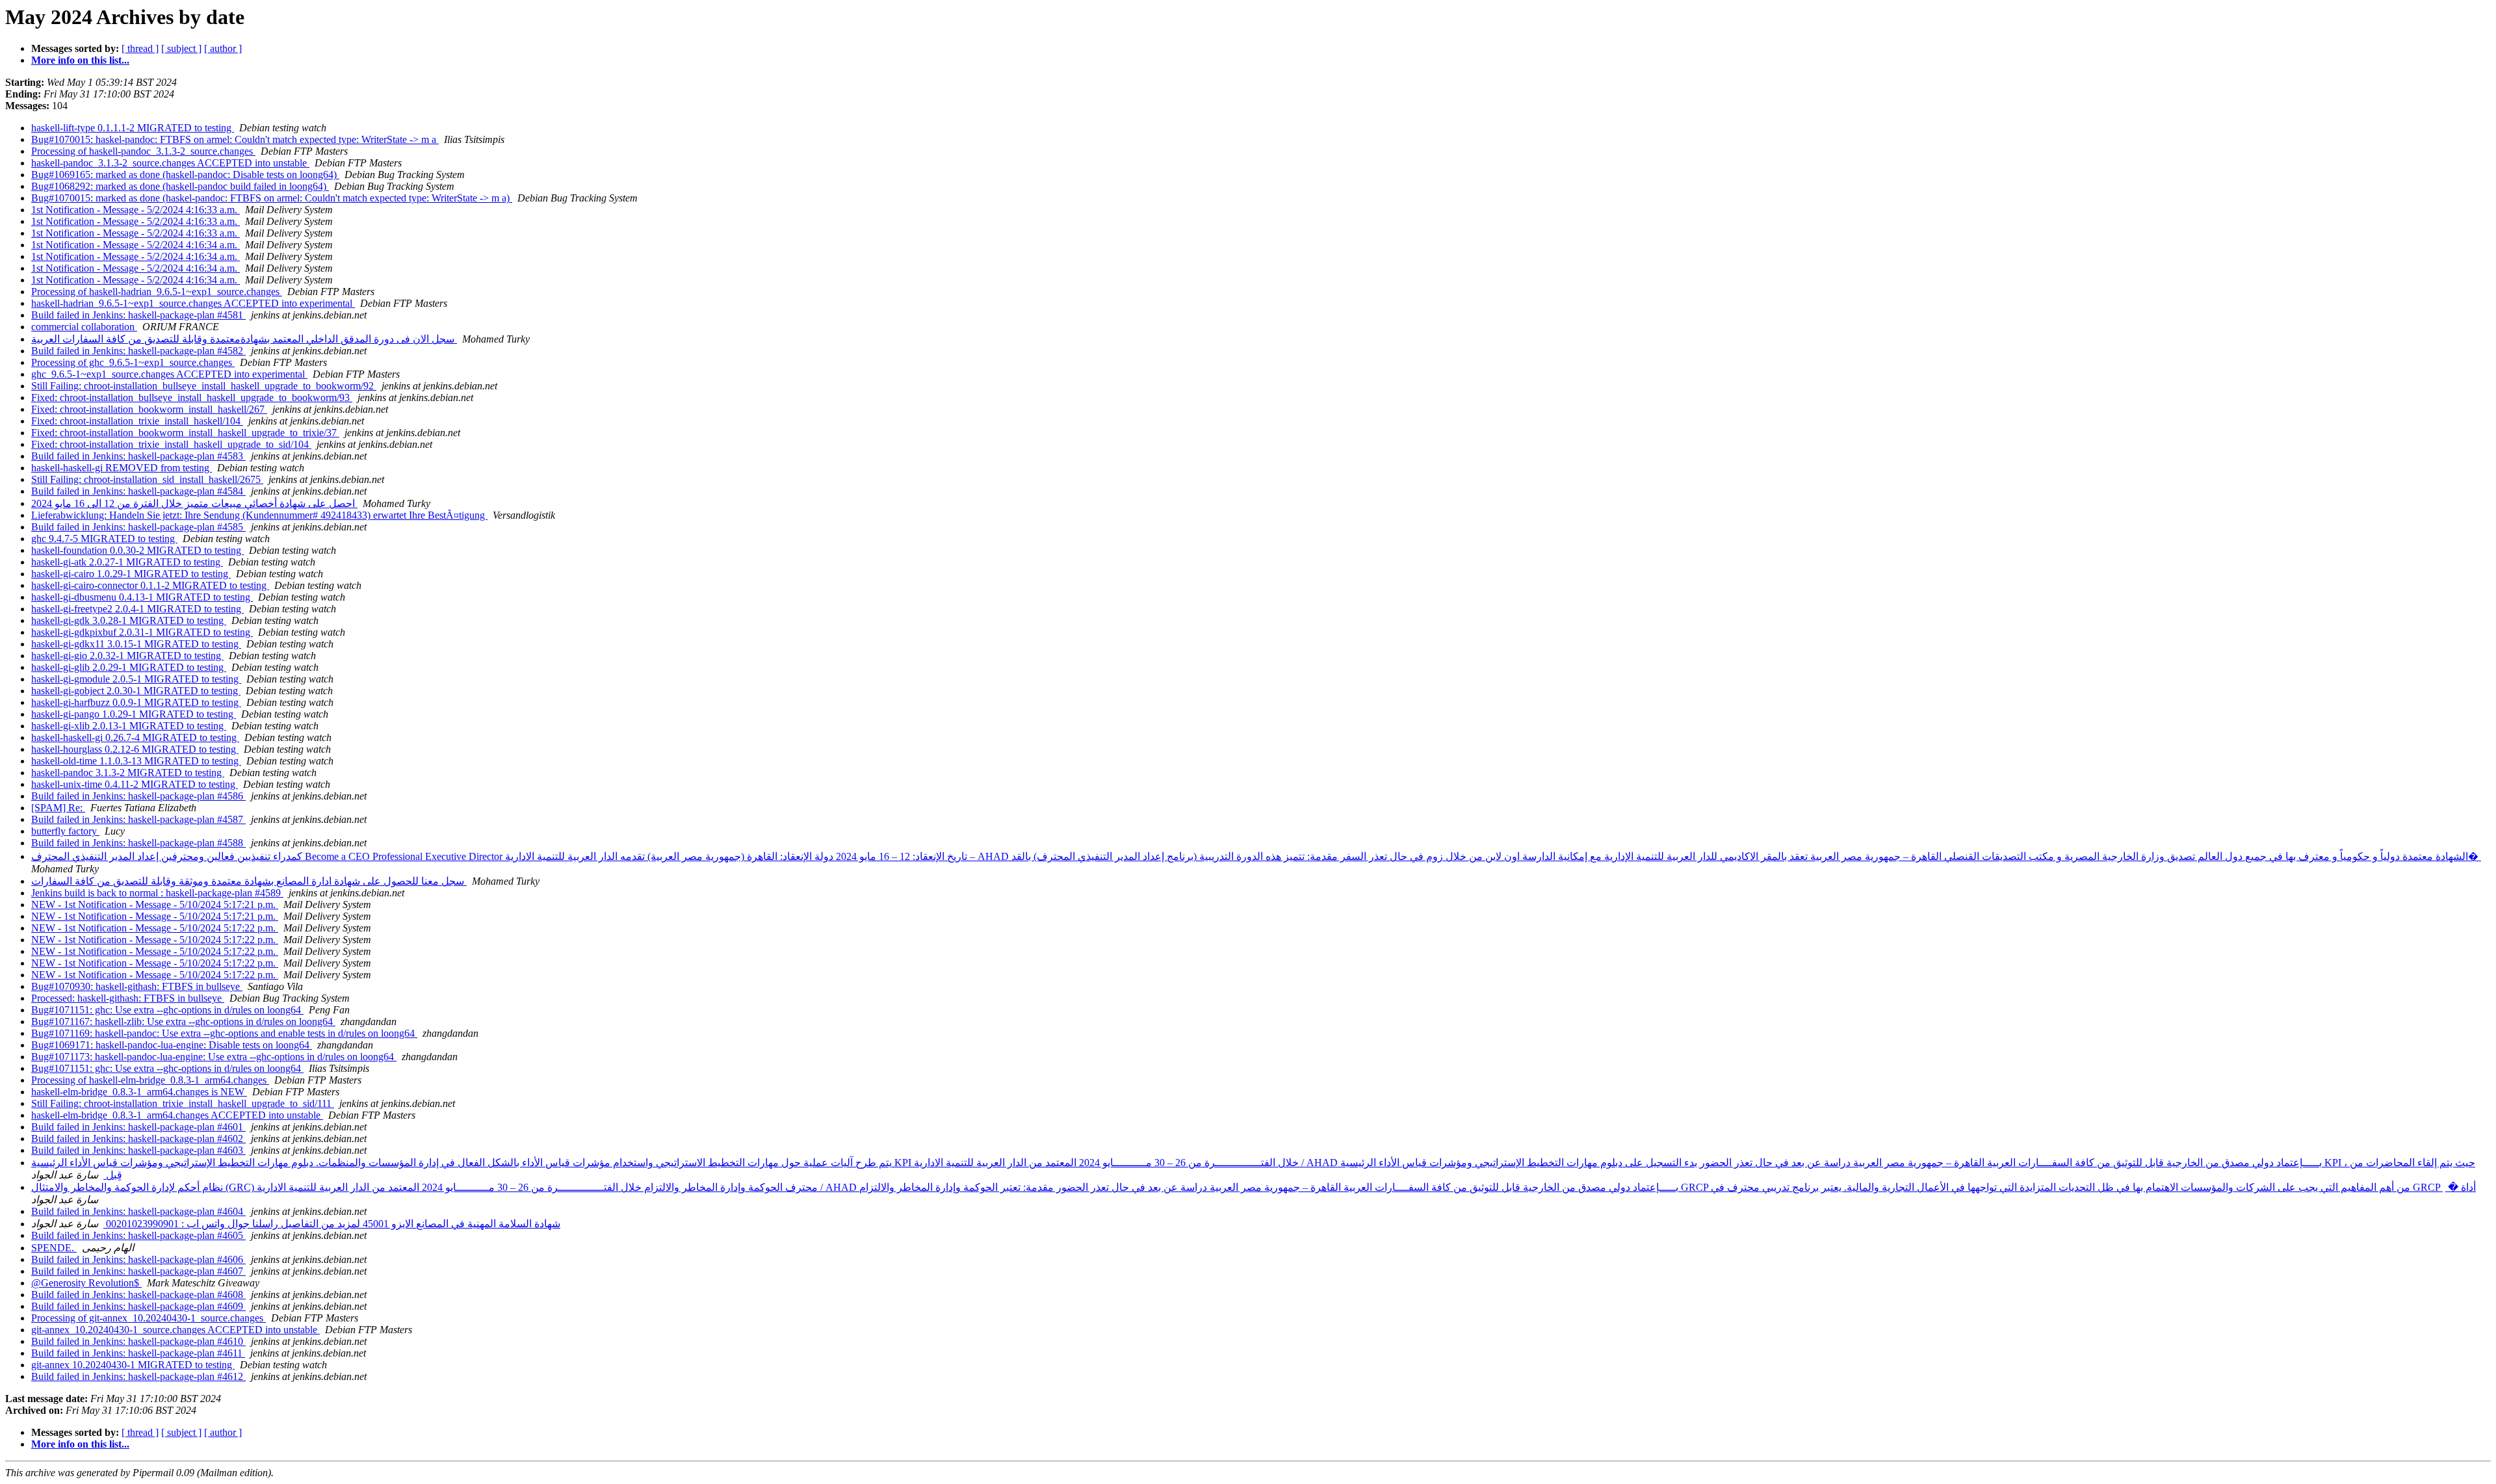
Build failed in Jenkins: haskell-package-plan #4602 (138, 1139)
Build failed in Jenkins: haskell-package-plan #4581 (138, 315)
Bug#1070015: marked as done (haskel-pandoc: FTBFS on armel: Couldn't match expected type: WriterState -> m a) (272, 198)
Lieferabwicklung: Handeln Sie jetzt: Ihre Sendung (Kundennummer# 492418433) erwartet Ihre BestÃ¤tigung (259, 515)
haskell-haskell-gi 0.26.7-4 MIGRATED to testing (135, 737)
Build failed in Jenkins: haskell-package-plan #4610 (138, 1341)
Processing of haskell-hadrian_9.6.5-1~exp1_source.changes (157, 292)
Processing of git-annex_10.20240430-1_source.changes (149, 1318)
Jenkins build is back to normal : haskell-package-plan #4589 (157, 893)
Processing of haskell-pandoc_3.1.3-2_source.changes (143, 151)
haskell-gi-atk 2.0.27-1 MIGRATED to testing (127, 562)
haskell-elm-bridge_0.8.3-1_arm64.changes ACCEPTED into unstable (177, 1115)
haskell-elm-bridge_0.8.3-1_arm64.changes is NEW (139, 1092)
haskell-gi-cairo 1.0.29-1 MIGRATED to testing (131, 574)
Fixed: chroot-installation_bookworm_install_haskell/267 (149, 409)
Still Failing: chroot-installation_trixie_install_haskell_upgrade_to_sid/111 (183, 1103)
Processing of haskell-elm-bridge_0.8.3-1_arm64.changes (150, 1080)
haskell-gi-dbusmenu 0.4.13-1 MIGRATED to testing (142, 597)
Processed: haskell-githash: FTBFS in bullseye (128, 998)
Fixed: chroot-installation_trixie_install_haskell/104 (137, 421)
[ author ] (223, 48)
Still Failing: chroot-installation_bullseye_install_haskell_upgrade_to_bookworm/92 (204, 386)
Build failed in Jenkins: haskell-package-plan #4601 (138, 1127)
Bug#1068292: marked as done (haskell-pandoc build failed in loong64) (180, 186)
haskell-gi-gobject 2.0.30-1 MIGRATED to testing (136, 691)
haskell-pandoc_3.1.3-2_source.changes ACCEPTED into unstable (170, 163)
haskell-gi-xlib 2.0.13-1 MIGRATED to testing (129, 726)
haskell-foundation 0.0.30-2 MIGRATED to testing (137, 550)
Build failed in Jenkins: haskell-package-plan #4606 (138, 1259)
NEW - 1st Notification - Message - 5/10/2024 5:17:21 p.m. (155, 905)
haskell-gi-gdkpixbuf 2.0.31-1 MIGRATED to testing (142, 632)
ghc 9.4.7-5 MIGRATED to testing (104, 539)
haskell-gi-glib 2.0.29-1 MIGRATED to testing (129, 667)
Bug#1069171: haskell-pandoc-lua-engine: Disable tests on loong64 (172, 1045)
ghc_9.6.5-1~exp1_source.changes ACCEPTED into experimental (169, 374)
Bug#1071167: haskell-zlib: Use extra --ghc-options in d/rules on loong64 (183, 1022)
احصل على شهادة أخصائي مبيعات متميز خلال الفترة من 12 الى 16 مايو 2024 (194, 503)
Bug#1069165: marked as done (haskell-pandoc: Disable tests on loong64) (185, 175)
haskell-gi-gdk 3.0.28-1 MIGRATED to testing (129, 620)
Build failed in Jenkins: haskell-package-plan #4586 (138, 796)
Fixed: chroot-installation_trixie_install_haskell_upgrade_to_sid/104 (171, 444)
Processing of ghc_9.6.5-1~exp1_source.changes (133, 362)
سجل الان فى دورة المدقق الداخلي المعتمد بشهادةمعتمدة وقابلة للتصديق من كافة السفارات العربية (244, 339)
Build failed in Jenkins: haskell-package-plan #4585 (138, 527)
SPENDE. (54, 1248)
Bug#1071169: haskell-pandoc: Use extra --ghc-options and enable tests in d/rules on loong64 (224, 1033)
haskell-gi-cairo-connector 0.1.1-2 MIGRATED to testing (150, 585)
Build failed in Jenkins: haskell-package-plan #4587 (138, 819)
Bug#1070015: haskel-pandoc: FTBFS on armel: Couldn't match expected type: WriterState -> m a (235, 139)
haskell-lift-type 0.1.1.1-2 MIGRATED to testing (133, 128)
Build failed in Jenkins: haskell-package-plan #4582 (138, 351)
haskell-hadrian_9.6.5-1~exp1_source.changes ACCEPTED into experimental (193, 303)
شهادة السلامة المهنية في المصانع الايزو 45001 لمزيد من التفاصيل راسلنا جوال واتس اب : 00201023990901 (332, 1224)
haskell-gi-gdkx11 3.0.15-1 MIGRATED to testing (136, 644)
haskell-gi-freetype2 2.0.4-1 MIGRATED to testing (137, 609)
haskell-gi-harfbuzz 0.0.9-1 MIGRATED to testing (136, 702)
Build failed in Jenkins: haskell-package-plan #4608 (138, 1295)
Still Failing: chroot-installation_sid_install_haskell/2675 (147, 479)
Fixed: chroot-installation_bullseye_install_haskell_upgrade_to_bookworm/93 (192, 397)
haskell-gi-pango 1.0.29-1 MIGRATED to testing (134, 714)
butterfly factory (65, 831)
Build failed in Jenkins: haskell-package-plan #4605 (138, 1235)
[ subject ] (181, 48)
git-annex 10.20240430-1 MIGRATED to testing (133, 1365)
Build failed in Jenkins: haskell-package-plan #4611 (138, 1353)
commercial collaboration (84, 327)
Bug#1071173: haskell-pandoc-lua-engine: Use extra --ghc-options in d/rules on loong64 (214, 1057)
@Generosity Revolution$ (86, 1283)
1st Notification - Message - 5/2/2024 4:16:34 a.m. (136, 245)
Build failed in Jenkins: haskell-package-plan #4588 (138, 843)
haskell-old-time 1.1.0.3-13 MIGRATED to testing (136, 761)
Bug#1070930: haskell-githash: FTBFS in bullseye (137, 986)
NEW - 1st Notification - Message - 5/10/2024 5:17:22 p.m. (155, 928)
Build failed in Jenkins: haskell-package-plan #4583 (138, 456)
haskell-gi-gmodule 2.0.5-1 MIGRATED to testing (136, 679)
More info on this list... (80, 60)
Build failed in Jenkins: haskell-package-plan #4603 (138, 1150)
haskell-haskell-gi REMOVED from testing (122, 468)
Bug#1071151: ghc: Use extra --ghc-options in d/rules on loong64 (167, 1010)
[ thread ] (140, 48)
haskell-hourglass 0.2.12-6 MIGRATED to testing (135, 749)
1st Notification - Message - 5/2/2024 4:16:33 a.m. (136, 210)
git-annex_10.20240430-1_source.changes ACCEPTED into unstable (175, 1330)
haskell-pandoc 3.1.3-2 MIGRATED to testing (128, 773)
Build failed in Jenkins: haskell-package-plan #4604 (138, 1211)
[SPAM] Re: (58, 808)
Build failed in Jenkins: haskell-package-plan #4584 (138, 491)
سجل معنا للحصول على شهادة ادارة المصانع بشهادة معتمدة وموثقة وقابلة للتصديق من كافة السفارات (249, 881)
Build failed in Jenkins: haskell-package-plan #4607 (138, 1271)
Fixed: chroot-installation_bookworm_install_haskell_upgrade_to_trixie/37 (185, 433)
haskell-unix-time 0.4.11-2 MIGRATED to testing (135, 784)
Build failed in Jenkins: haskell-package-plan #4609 (138, 1306)
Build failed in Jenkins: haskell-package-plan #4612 (138, 1376)
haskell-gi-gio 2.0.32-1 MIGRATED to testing (127, 656)
